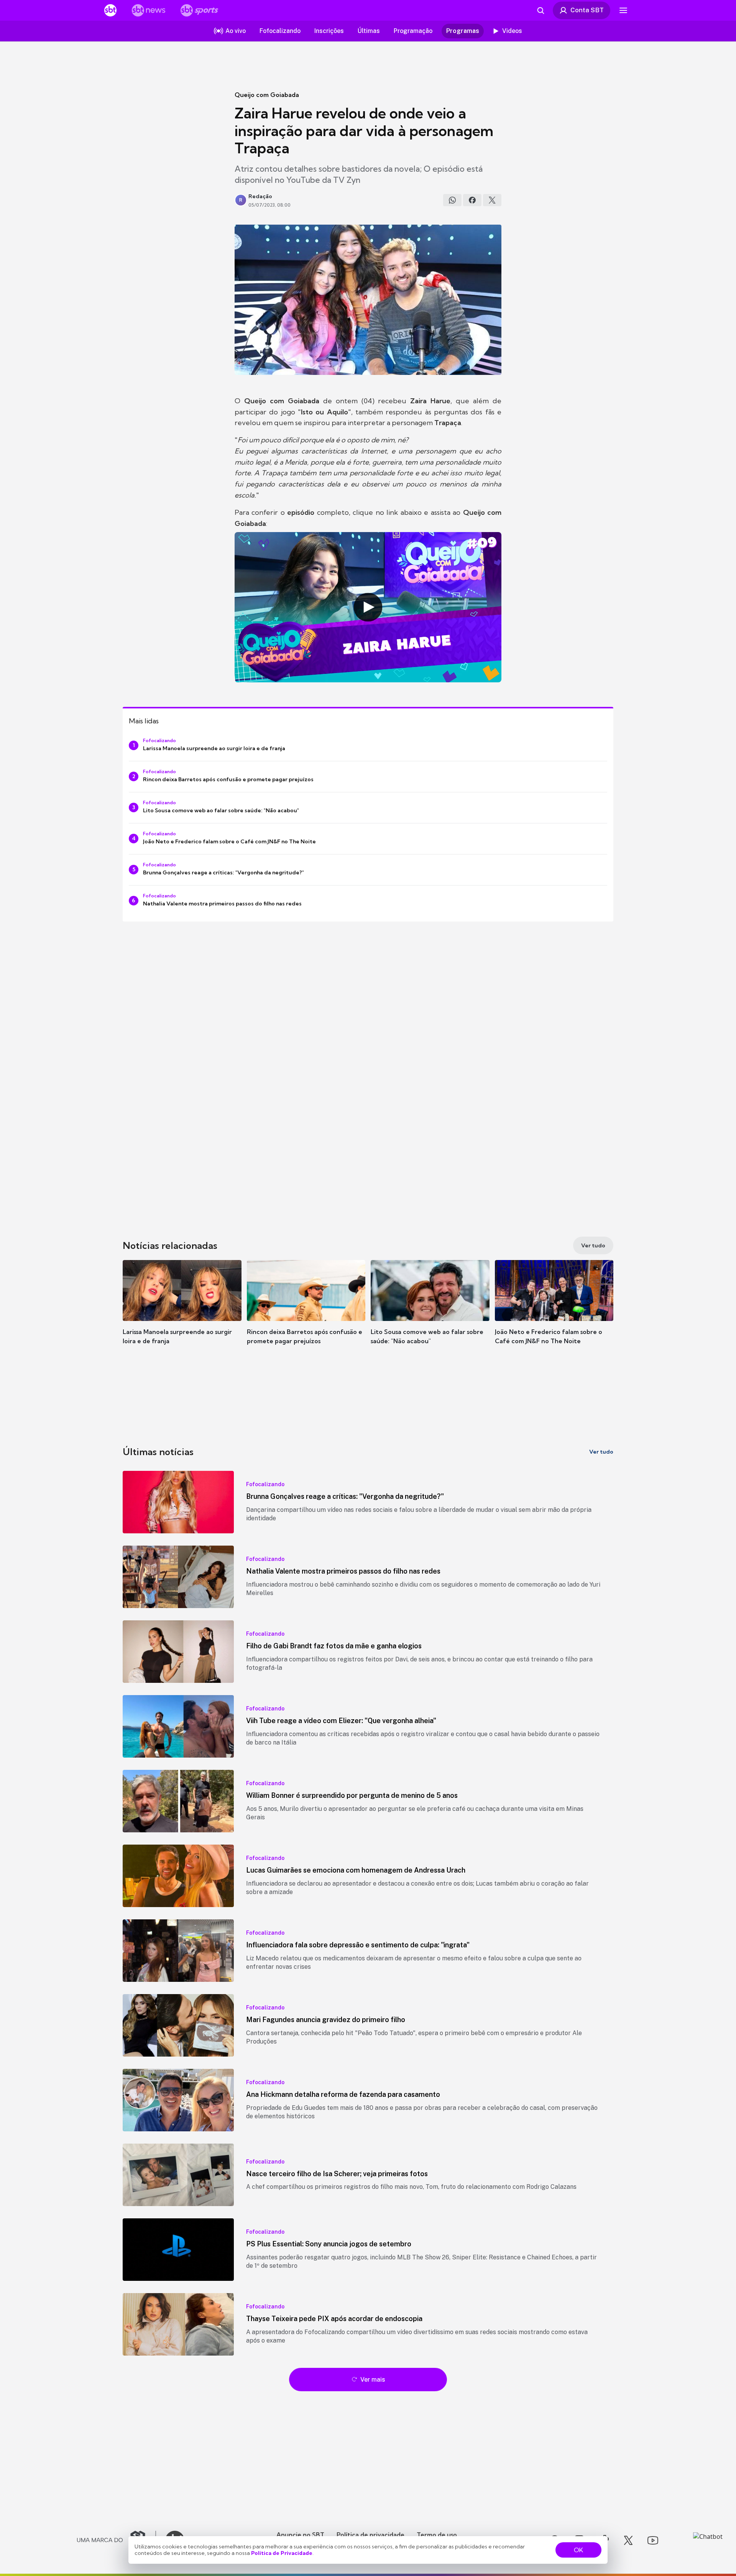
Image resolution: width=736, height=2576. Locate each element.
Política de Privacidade (282, 2553)
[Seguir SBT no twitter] (628, 2540)
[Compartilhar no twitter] (492, 200)
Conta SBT (587, 10)
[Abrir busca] (540, 10)
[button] (182, 1314)
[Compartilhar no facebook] (472, 200)
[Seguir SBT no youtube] (653, 2540)
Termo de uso (437, 2535)
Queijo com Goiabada (267, 95)
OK (578, 2550)
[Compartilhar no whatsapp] (452, 200)
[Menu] (623, 10)
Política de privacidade (370, 2535)
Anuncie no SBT (300, 2535)
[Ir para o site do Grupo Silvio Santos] (117, 2540)
